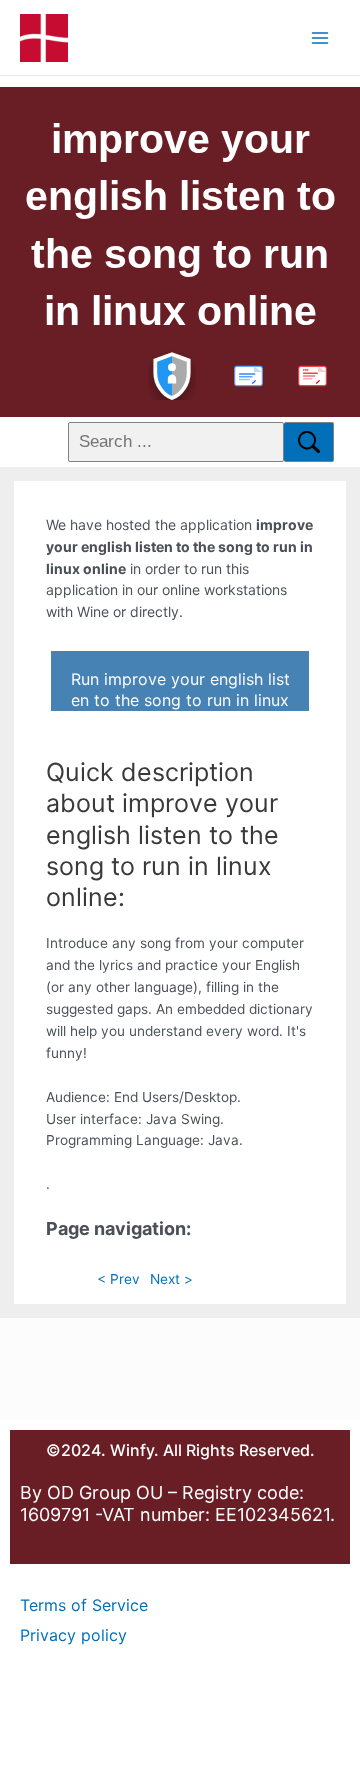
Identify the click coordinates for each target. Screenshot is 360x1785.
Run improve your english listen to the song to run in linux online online (180, 690)
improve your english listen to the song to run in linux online (180, 225)
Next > (171, 1279)
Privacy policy (73, 1635)
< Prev (118, 1279)
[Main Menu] (320, 37)
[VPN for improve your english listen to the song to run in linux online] (172, 373)
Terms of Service (84, 1605)
